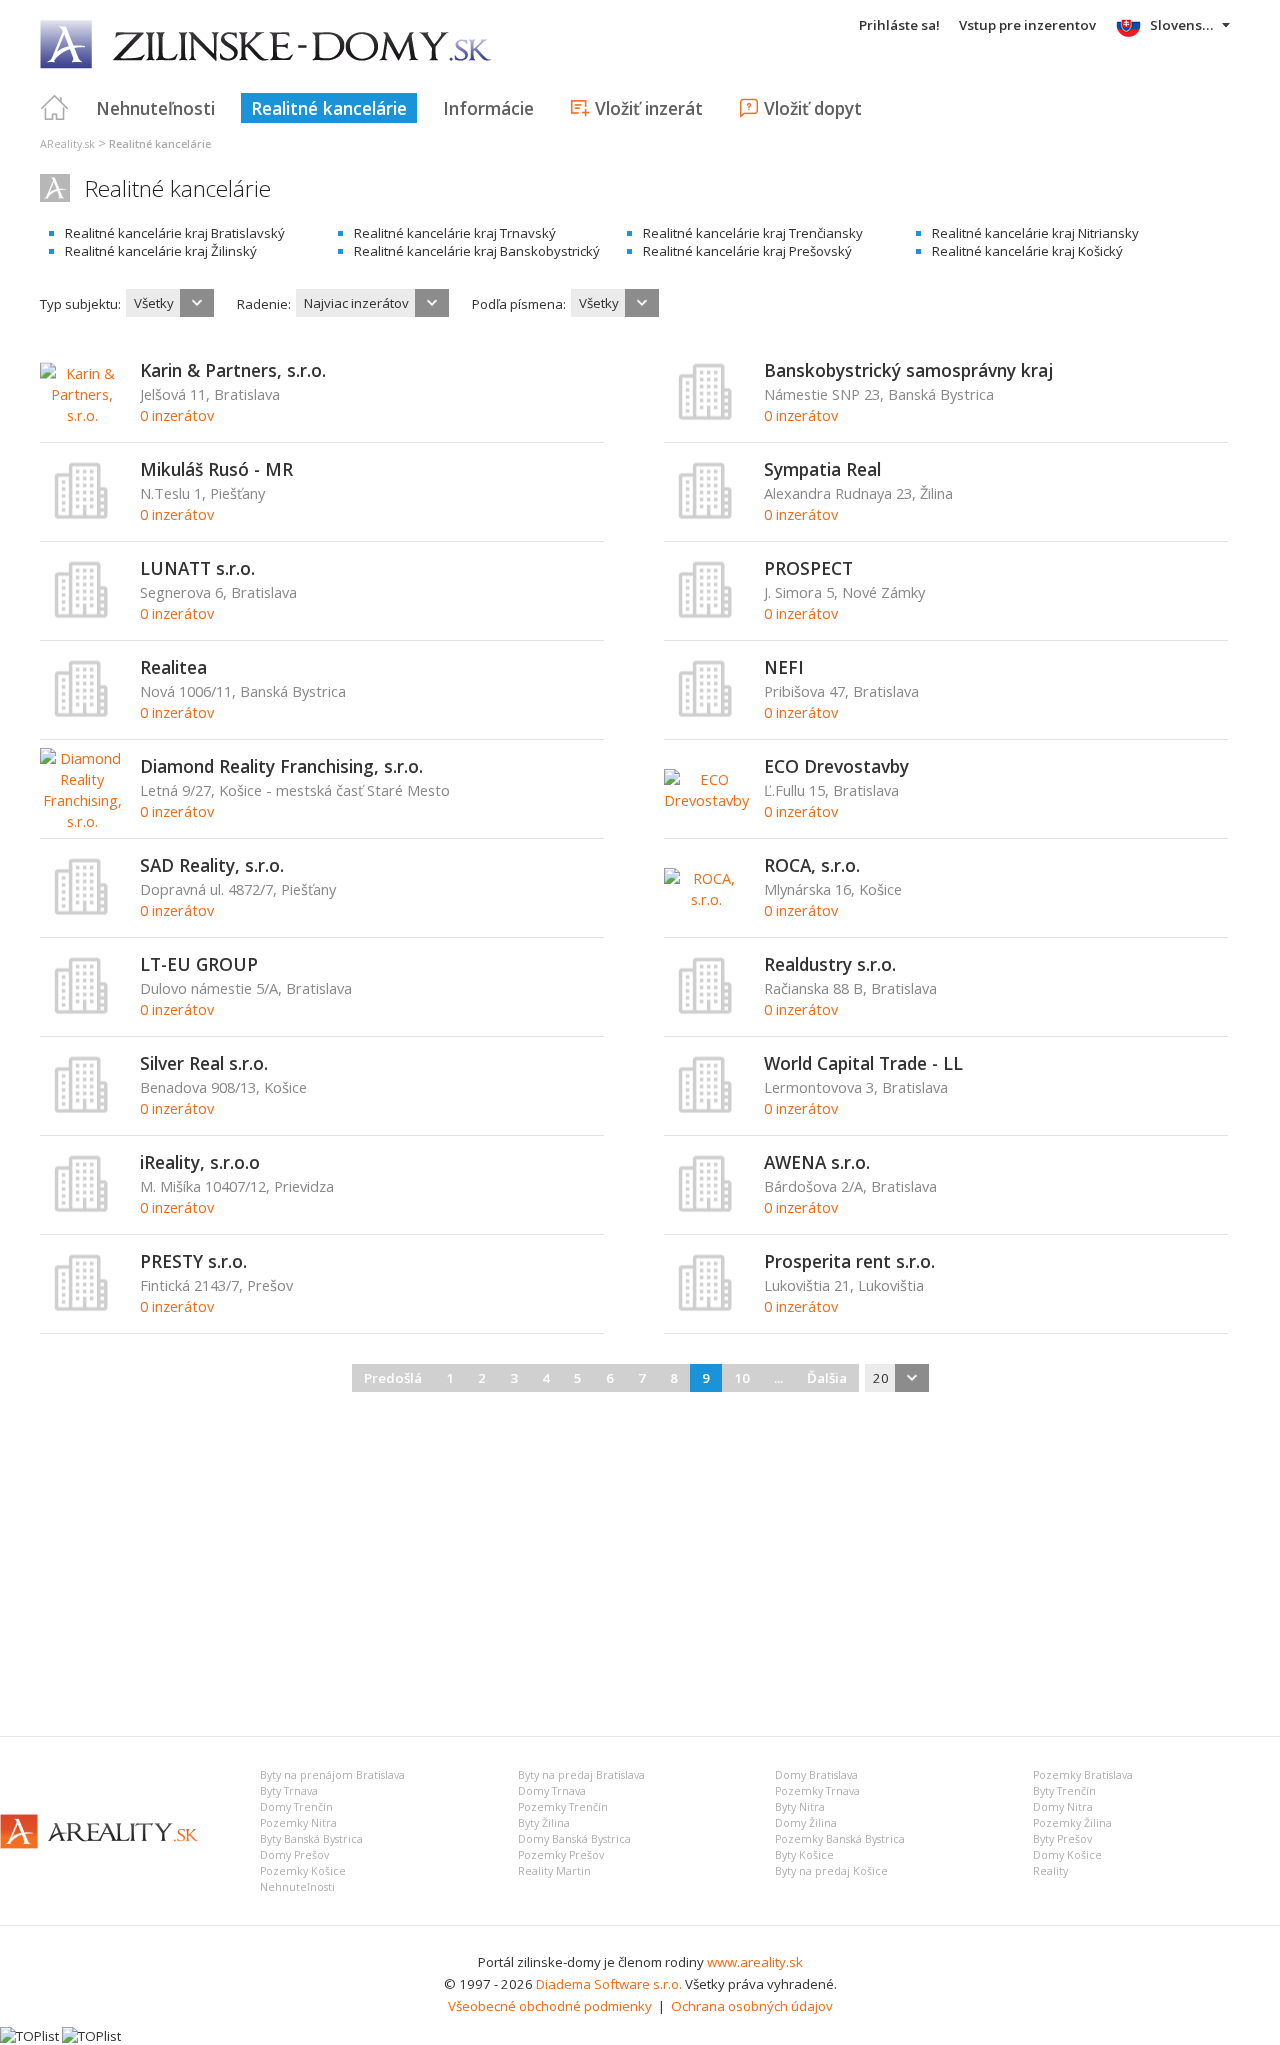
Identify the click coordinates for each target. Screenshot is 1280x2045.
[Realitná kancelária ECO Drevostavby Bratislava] (706, 800)
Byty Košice (804, 1855)
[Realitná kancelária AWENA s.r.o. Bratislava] (706, 1208)
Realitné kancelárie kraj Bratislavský (175, 233)
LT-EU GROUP (199, 964)
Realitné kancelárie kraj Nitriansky (1035, 233)
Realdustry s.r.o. (830, 964)
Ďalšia (827, 1378)
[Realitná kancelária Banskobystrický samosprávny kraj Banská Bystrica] (706, 416)
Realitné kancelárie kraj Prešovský (747, 251)
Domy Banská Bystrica (574, 1839)
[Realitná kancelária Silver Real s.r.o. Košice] (82, 1109)
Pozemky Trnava (817, 1791)
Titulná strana (55, 108)
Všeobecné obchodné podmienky (550, 2006)
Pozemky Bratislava (1083, 1775)
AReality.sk (67, 144)
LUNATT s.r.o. (197, 568)
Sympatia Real (822, 469)
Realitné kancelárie (329, 108)
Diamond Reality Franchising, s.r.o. (281, 766)
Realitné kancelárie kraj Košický (1027, 251)
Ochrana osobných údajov (752, 2006)
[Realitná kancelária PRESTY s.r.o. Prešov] (82, 1307)
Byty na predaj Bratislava (581, 1775)
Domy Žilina (806, 1823)
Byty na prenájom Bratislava (332, 1775)
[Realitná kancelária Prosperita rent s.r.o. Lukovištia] (706, 1307)
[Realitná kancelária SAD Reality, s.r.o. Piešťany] (82, 911)
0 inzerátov (177, 415)
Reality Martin (554, 1871)
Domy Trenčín (296, 1807)
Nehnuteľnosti (155, 108)
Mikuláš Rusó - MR (216, 469)
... (778, 1378)
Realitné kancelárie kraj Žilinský (161, 251)
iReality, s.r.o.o (200, 1162)
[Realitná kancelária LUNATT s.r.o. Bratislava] (82, 614)
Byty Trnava (289, 1791)
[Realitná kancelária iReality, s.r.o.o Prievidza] (82, 1208)
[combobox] (170, 303)
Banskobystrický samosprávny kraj (908, 370)
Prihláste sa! (899, 25)
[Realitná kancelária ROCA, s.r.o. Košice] (706, 899)
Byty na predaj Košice (831, 1871)
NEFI (784, 667)
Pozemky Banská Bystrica (840, 1839)
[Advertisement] (640, 1561)
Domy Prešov (294, 1855)
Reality (1050, 1871)
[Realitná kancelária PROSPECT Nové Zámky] (706, 614)
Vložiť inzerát (649, 108)
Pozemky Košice (303, 1871)
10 (742, 1378)
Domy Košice (1067, 1855)
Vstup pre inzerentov (1027, 25)
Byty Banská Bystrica (311, 1839)
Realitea (173, 667)
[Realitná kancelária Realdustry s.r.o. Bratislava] (706, 1010)
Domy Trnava (552, 1791)
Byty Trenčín (1064, 1791)
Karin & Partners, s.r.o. (233, 370)
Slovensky (1183, 25)
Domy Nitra (1063, 1807)
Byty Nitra (800, 1807)
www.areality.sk (755, 1962)
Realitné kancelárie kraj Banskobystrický (477, 251)
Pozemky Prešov (561, 1855)
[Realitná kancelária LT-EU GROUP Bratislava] (82, 1010)
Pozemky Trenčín (563, 1807)
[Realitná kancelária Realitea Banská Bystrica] (82, 713)
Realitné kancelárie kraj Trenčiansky (753, 233)
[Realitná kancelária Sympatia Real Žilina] (706, 515)
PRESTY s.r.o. (193, 1261)
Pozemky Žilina (1072, 1823)
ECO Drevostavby (836, 766)
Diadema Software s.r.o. (609, 1984)
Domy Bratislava (816, 1775)
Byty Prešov (1062, 1839)
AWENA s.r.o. (817, 1162)
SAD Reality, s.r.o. (212, 865)
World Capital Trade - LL (863, 1063)
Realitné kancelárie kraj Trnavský (455, 233)
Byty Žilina (544, 1823)
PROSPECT (808, 568)
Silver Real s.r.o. (204, 1063)
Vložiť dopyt (813, 108)
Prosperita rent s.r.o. (849, 1261)
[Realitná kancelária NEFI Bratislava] (706, 713)
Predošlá (393, 1378)
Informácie (488, 108)
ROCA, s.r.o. (812, 865)
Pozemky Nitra (298, 1823)
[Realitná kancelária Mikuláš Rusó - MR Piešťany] (82, 515)
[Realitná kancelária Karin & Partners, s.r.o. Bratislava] (82, 415)
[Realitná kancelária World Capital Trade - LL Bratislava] (706, 1109)
